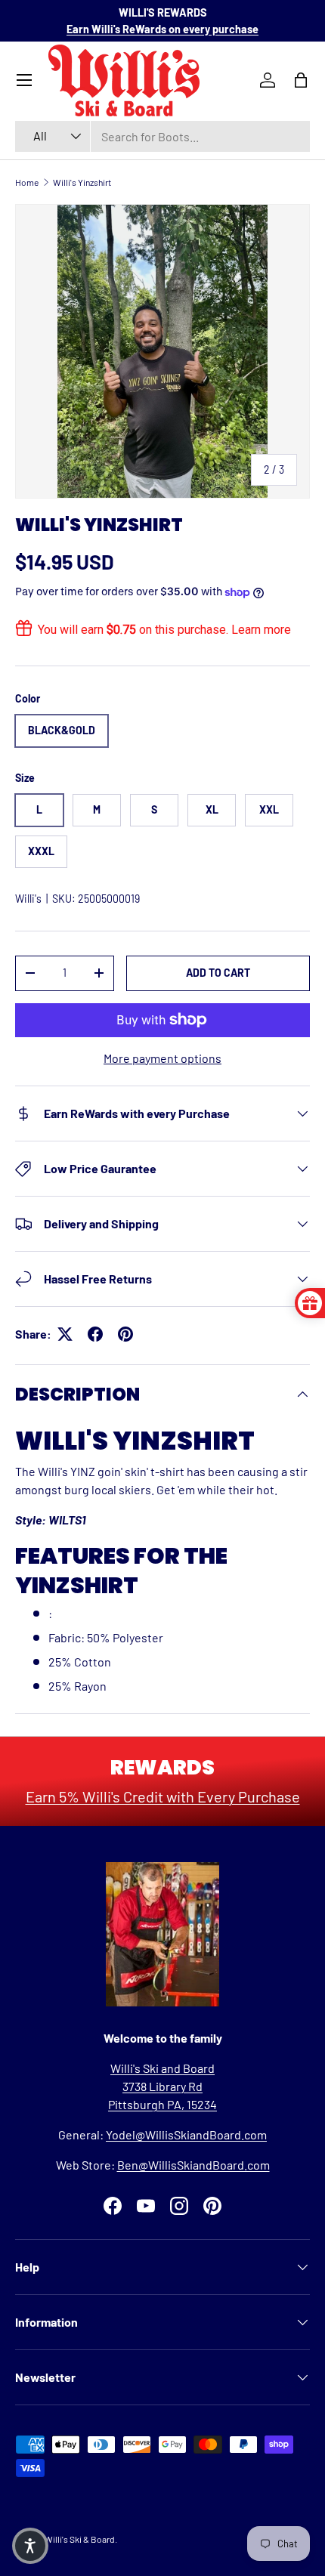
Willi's (28, 899)
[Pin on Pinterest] (125, 1334)
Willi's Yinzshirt (82, 182)
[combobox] (162, 136)
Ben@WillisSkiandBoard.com (193, 2165)
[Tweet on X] (65, 1334)
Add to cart (218, 973)
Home (27, 182)
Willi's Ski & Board (80, 2539)
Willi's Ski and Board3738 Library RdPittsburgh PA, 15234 (162, 2086)
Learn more (261, 630)
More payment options (162, 1058)
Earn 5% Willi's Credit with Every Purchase (163, 1796)
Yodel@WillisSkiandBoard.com (186, 2134)
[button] (30, 2546)
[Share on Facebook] (95, 1334)
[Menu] (24, 80)
